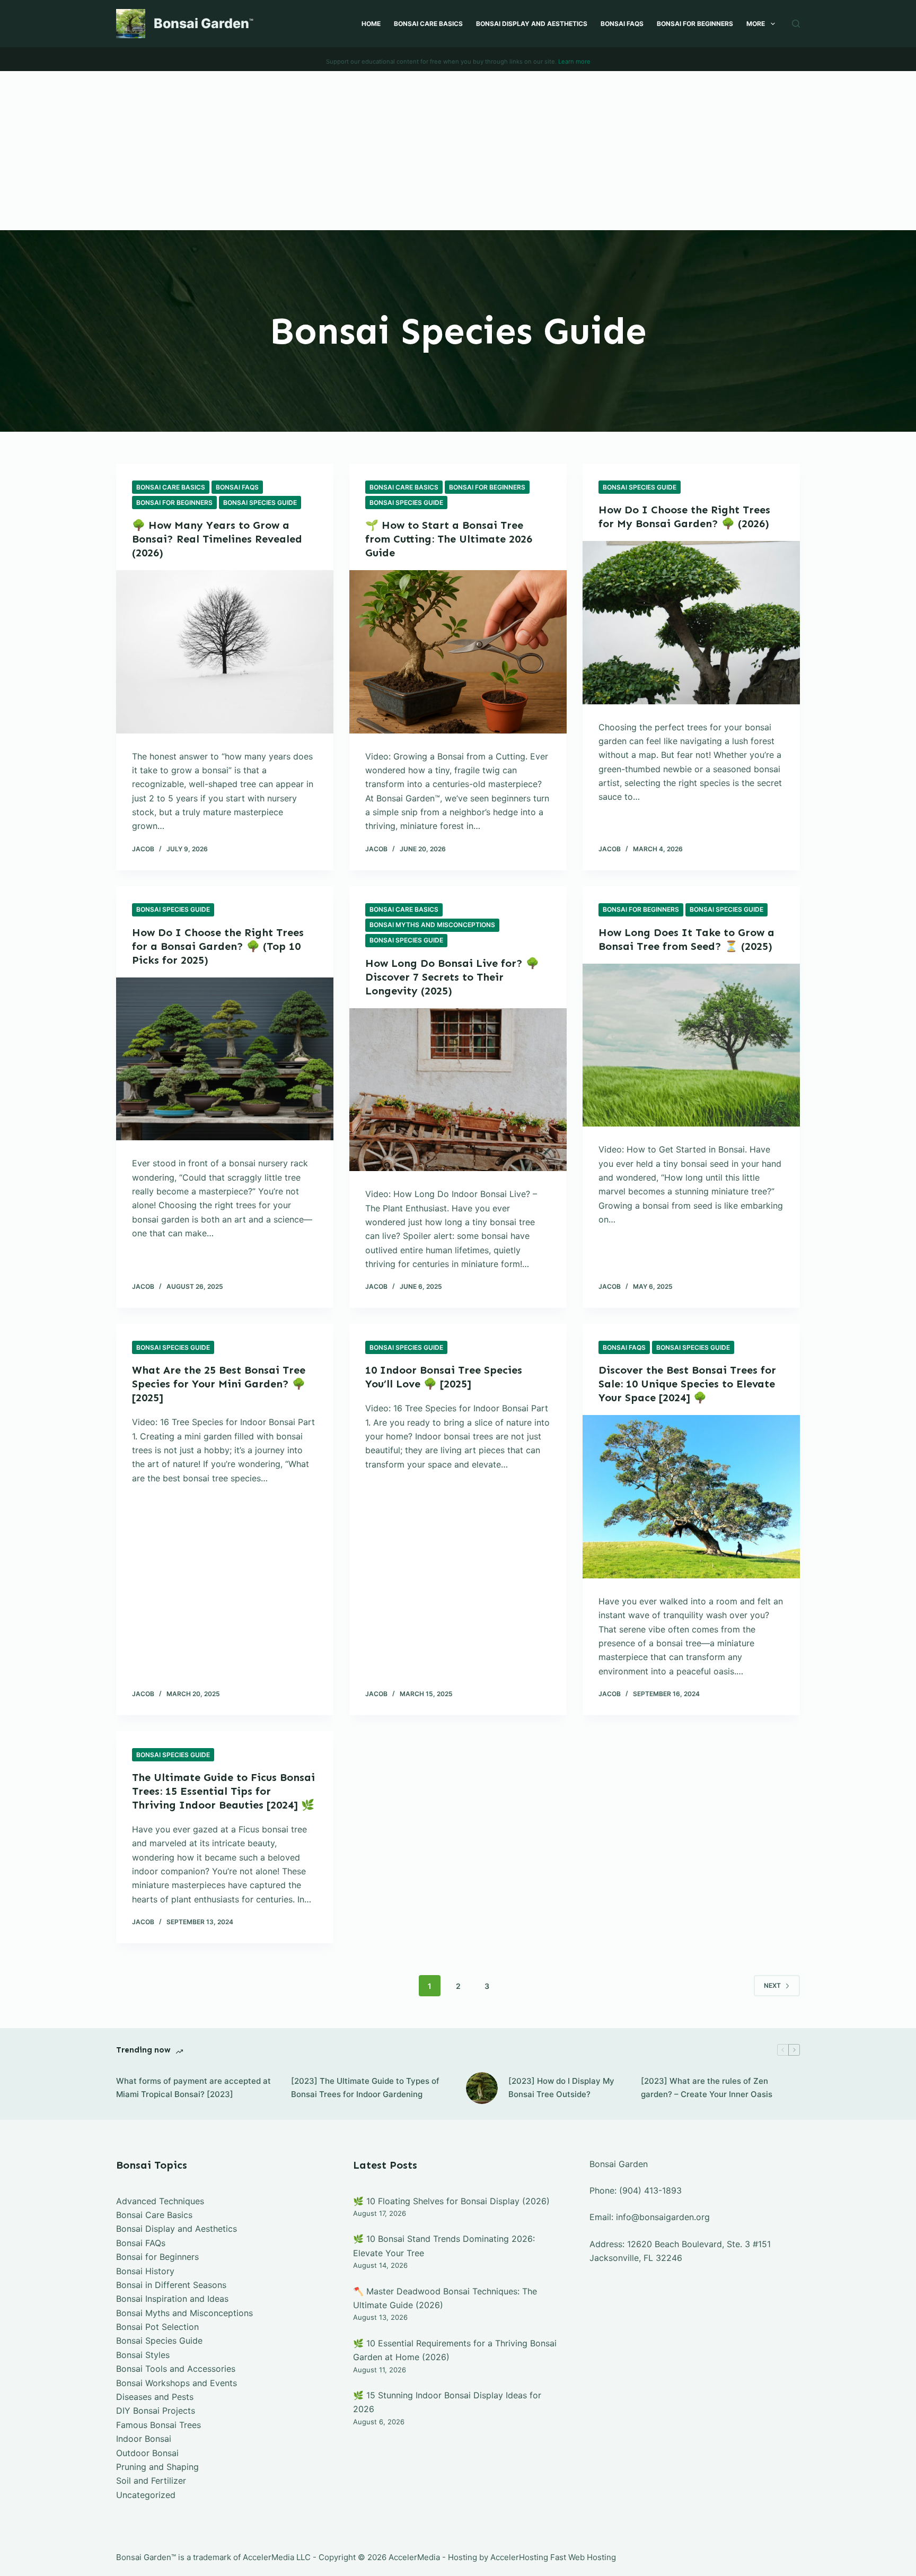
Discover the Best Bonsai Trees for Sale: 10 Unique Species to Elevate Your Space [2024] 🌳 (687, 1384)
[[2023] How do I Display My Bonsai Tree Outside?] (482, 2088)
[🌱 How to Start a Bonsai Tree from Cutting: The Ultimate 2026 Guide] (458, 652)
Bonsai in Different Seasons (171, 2285)
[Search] (796, 24)
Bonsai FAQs (622, 24)
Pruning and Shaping (157, 2467)
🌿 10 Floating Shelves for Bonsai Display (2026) (451, 2201)
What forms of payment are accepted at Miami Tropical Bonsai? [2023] (193, 2088)
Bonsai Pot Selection (157, 2327)
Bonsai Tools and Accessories (176, 2369)
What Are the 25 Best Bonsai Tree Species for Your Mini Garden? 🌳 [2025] (219, 1384)
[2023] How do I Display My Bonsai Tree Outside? (561, 2088)
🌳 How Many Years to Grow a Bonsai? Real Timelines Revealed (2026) (217, 539)
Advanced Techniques (160, 2201)
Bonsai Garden (201, 23)
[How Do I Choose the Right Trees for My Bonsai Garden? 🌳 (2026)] (691, 623)
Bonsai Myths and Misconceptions (432, 925)
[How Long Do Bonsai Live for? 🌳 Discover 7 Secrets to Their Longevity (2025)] (458, 1090)
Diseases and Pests (155, 2397)
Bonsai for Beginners (695, 24)
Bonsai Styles (143, 2355)
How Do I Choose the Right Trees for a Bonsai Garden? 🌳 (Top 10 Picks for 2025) (218, 946)
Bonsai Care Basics (428, 24)
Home (371, 24)
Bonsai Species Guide (260, 503)
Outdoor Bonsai (147, 2453)
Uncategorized (146, 2495)
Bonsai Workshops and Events (177, 2383)
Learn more (574, 62)
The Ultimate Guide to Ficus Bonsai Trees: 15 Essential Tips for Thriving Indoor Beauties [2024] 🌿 (223, 1791)
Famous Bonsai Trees (158, 2425)
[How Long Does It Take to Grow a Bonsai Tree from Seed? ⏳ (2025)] (691, 1045)
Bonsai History (145, 2271)
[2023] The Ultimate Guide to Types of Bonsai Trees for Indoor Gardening (365, 2088)
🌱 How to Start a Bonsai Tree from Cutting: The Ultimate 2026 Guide (449, 539)
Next (772, 1985)
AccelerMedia (268, 2557)
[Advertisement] (458, 151)
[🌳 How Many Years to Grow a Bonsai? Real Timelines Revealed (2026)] (225, 652)
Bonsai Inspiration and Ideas (172, 2299)
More (756, 24)
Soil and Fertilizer (151, 2481)
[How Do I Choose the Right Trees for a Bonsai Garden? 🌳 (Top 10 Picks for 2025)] (225, 1059)
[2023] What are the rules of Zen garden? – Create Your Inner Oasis (707, 2088)
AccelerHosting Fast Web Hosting (553, 2557)
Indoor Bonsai (144, 2439)
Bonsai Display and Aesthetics (532, 24)
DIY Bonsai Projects (156, 2411)
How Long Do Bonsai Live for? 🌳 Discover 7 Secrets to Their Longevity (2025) (452, 977)
